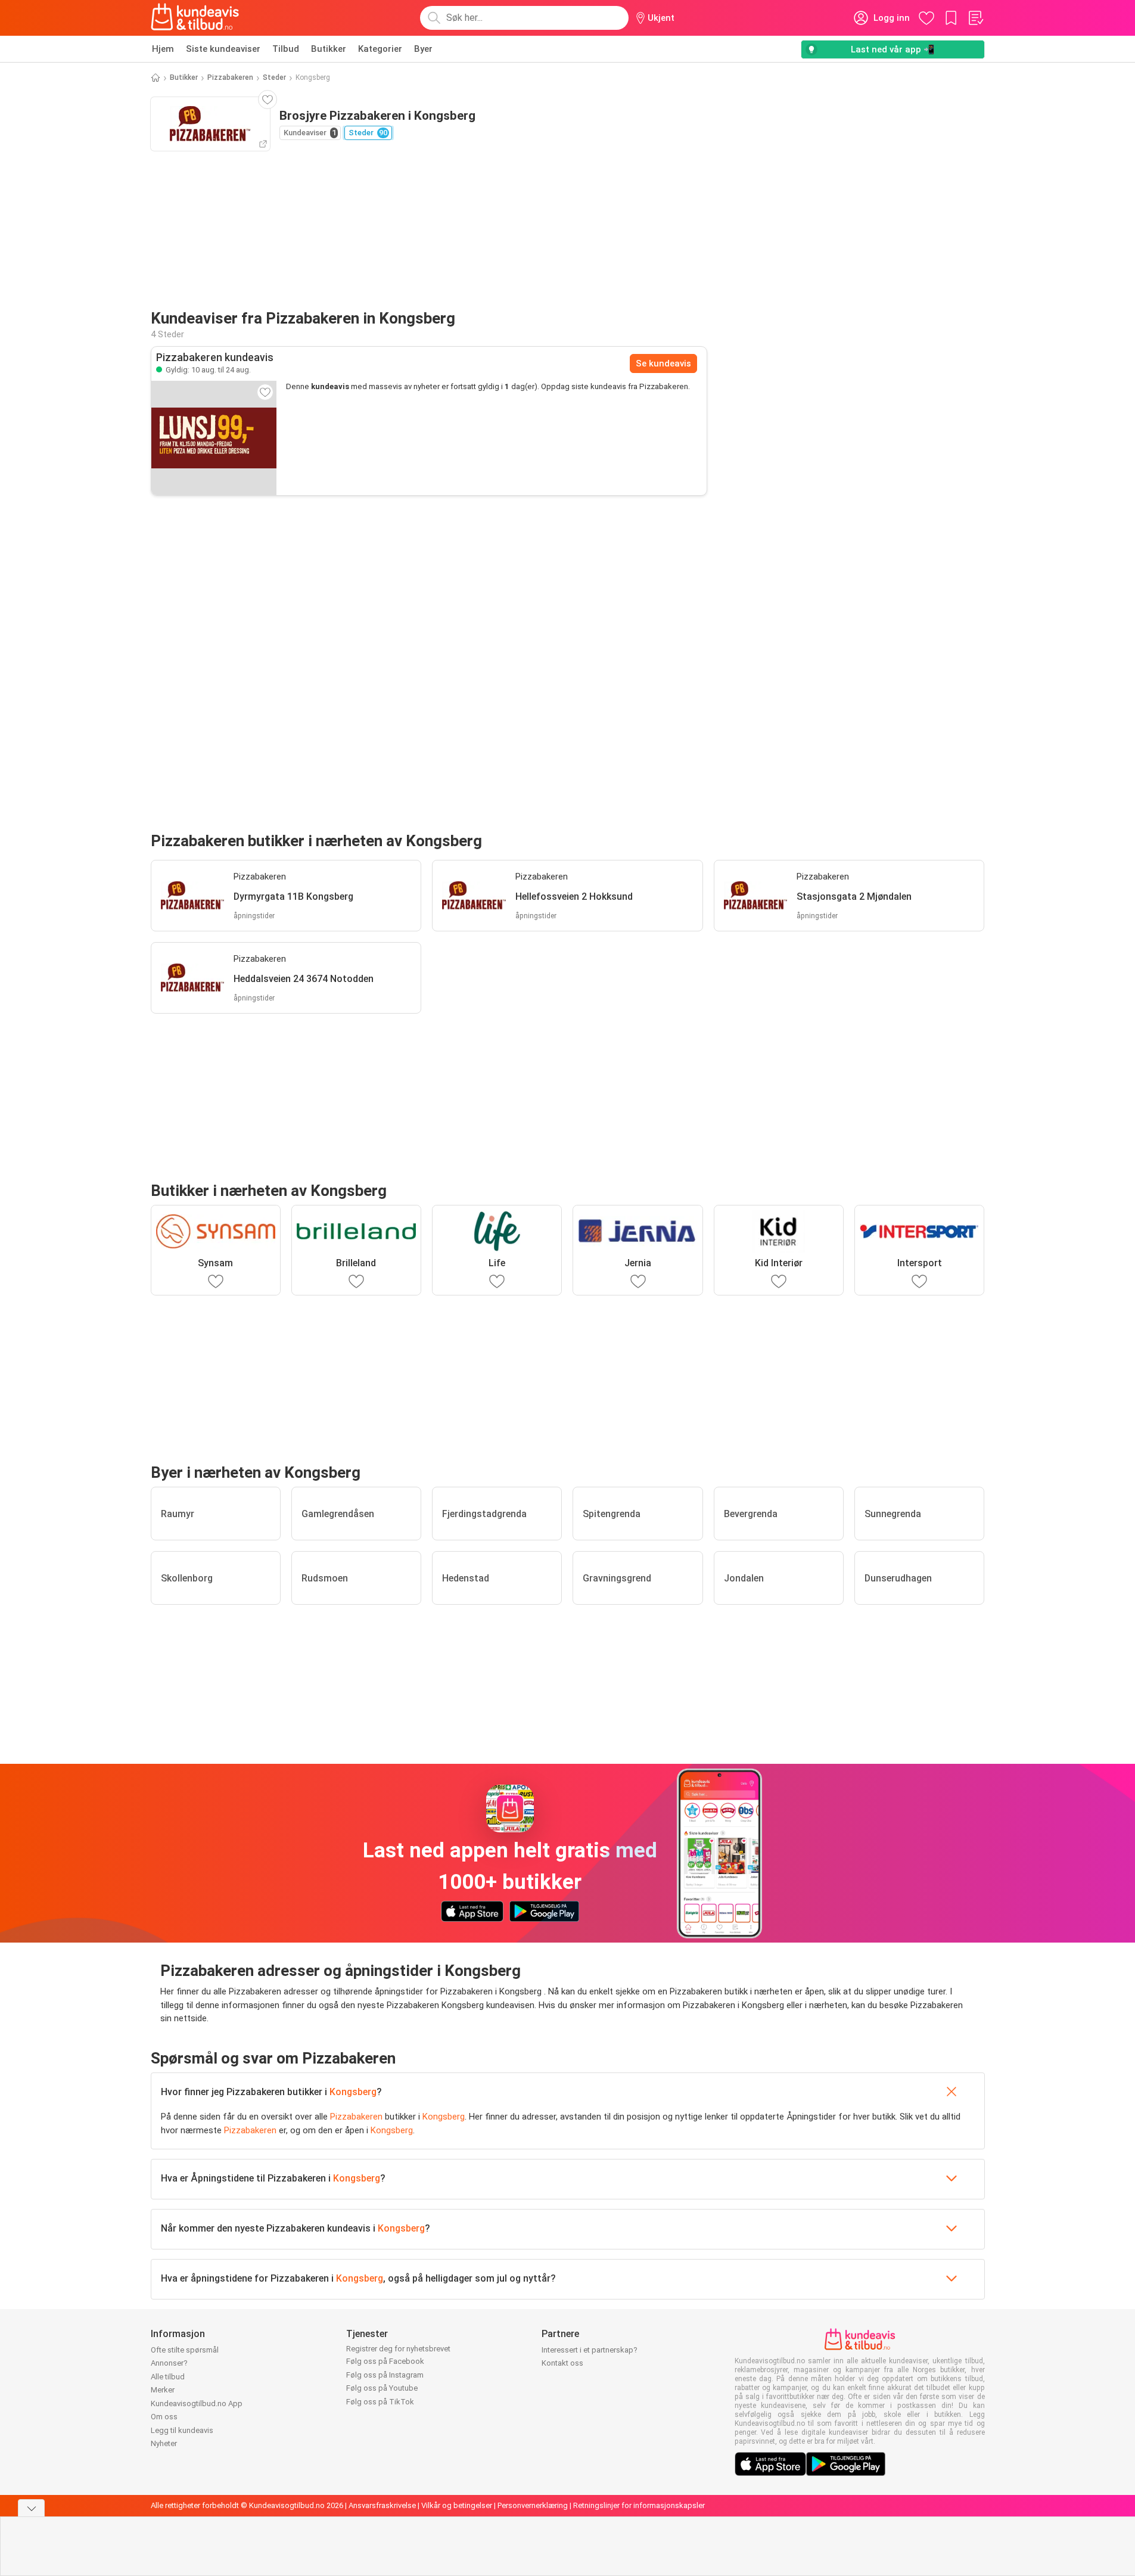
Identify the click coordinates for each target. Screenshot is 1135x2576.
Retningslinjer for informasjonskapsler (639, 2505)
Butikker (329, 49)
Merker (163, 2390)
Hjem (163, 49)
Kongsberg (353, 2092)
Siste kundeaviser (223, 49)
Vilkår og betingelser (457, 2505)
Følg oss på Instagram (385, 2375)
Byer (423, 49)
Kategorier (380, 49)
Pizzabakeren (230, 77)
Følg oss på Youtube (382, 2388)
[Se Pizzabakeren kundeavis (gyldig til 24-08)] (214, 438)
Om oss (164, 2417)
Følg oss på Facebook (385, 2361)
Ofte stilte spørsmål (185, 2350)
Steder (274, 77)
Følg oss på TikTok (380, 2402)
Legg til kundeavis (182, 2430)
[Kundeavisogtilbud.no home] (195, 18)
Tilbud (286, 49)
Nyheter (164, 2443)
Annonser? (169, 2363)
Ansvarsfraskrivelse (382, 2505)
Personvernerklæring (533, 2505)
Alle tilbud (168, 2377)
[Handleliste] (975, 18)
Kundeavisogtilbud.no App (197, 2403)
